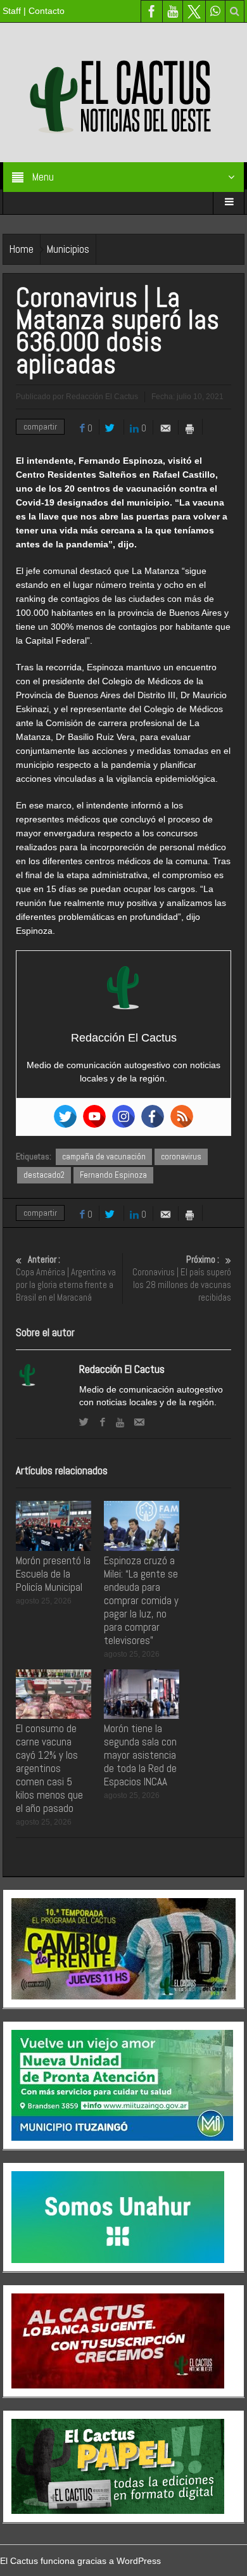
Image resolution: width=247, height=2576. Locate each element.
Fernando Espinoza (113, 1175)
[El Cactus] (123, 92)
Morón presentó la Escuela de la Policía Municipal (53, 1574)
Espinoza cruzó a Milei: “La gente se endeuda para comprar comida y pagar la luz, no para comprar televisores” (141, 1600)
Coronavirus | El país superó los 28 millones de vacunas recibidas (182, 1278)
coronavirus (181, 1157)
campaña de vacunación (104, 1157)
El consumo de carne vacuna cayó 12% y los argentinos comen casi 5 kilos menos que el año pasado (49, 1768)
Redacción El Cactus (122, 1369)
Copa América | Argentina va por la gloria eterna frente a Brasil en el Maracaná (66, 1278)
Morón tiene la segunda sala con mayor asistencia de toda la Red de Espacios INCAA (140, 1755)
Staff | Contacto (34, 11)
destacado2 (44, 1175)
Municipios (68, 249)
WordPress (139, 2561)
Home (22, 249)
